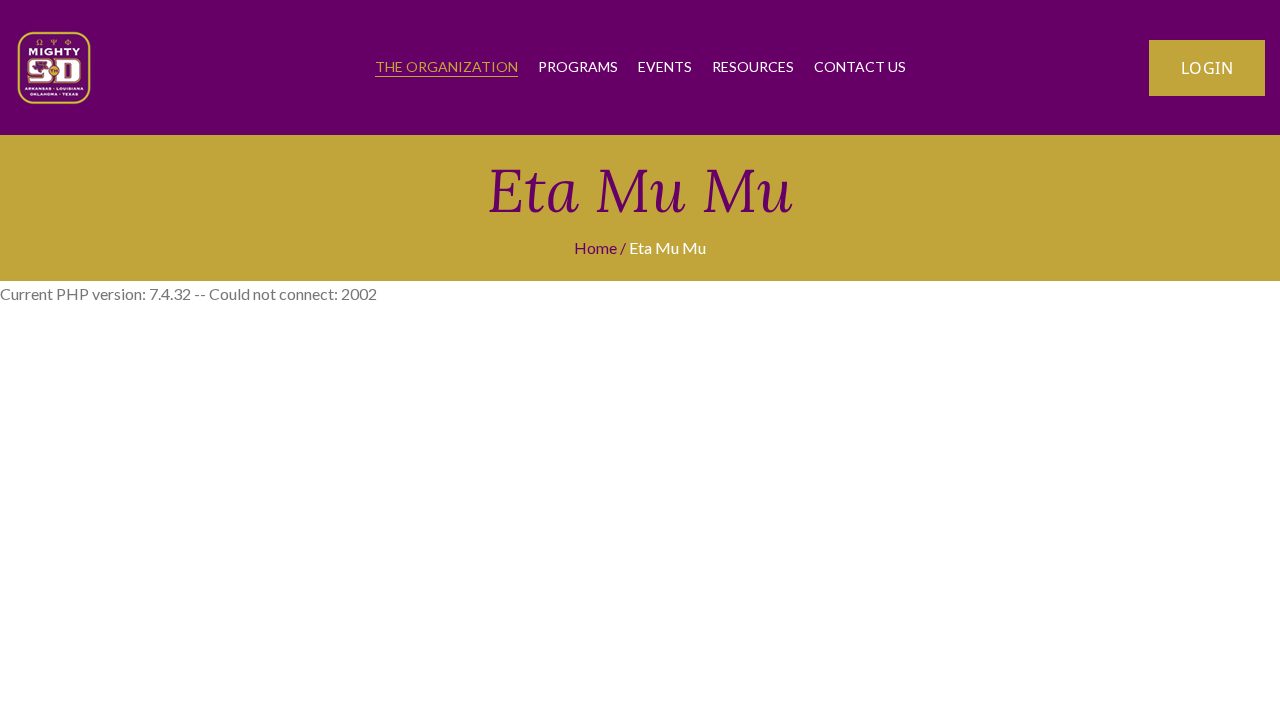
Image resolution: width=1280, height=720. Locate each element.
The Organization (446, 66)
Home (595, 247)
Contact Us (860, 66)
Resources (753, 66)
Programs (578, 66)
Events (665, 66)
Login (1207, 68)
